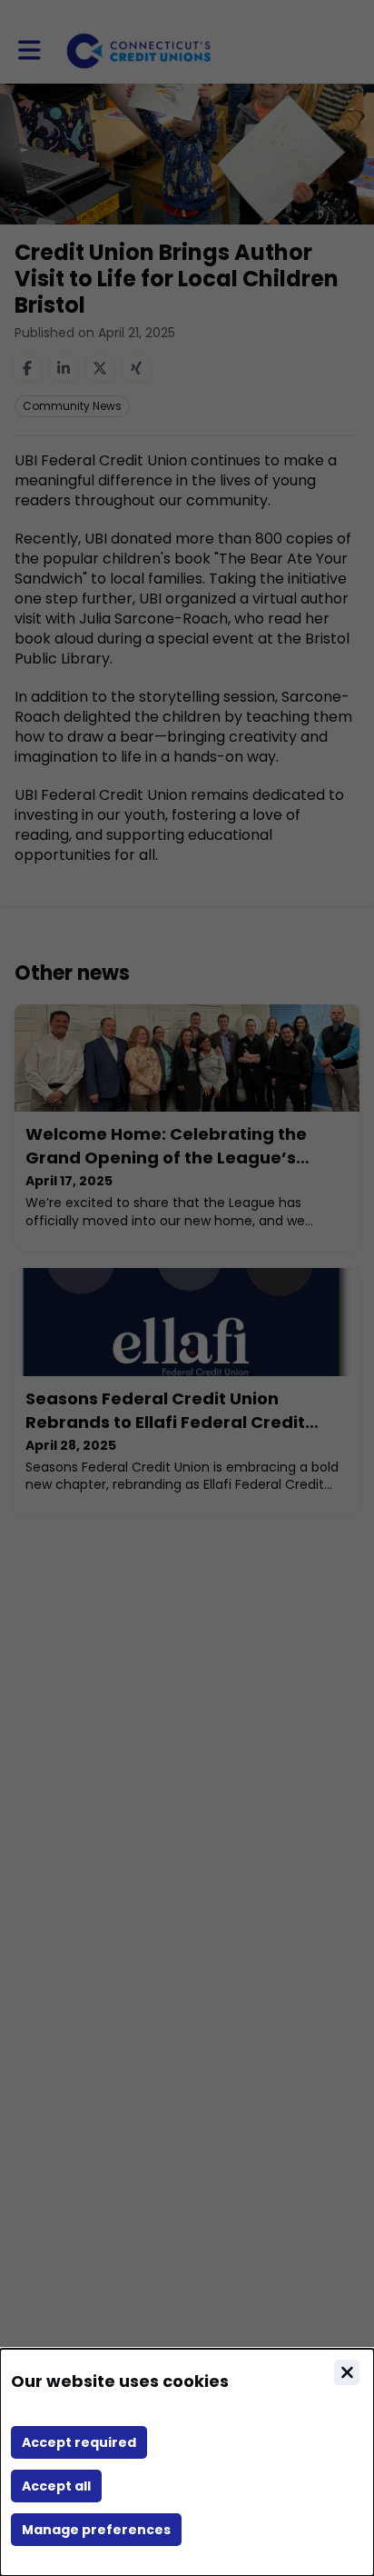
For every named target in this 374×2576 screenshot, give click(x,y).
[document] (187, 2462)
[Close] (347, 2372)
